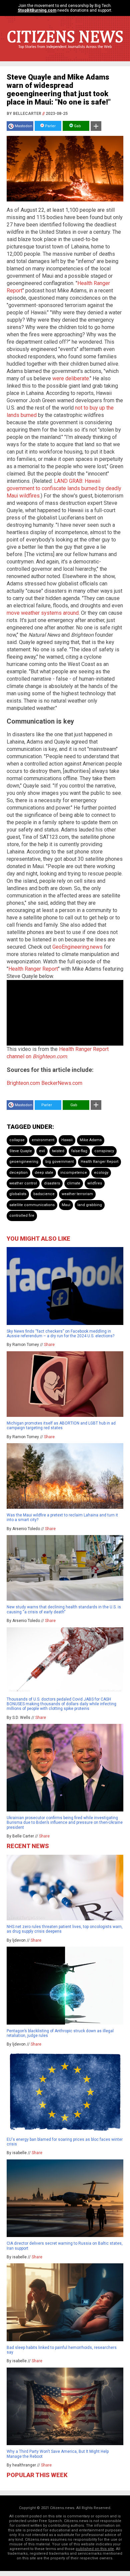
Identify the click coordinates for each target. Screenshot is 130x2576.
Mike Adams (91, 1140)
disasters (52, 1183)
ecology (101, 1173)
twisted (58, 1151)
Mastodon (23, 126)
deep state (44, 1173)
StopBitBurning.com (37, 10)
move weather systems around (43, 613)
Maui (66, 1205)
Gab (77, 126)
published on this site (95, 2549)
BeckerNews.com (62, 1083)
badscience (44, 1194)
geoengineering (24, 1162)
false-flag (79, 1151)
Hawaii (67, 1140)
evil (42, 1151)
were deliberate (71, 378)
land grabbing (90, 1205)
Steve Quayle (21, 1151)
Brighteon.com (23, 1083)
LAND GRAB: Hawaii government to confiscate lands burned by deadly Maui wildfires (64, 488)
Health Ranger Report (33, 969)
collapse (17, 1140)
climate (74, 1183)
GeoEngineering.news (77, 947)
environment (43, 1140)
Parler (50, 126)
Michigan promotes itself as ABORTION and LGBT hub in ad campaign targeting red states (61, 1426)
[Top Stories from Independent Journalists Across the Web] (65, 52)
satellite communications (32, 1205)
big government (59, 1162)
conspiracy (104, 1151)
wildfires (95, 1183)
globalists (18, 1194)
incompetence (74, 1173)
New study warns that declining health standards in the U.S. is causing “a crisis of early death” (64, 1609)
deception (18, 1173)
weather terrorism (77, 1194)
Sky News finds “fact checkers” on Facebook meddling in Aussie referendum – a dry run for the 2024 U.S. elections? (60, 1334)
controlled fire (22, 1216)
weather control (23, 1183)
